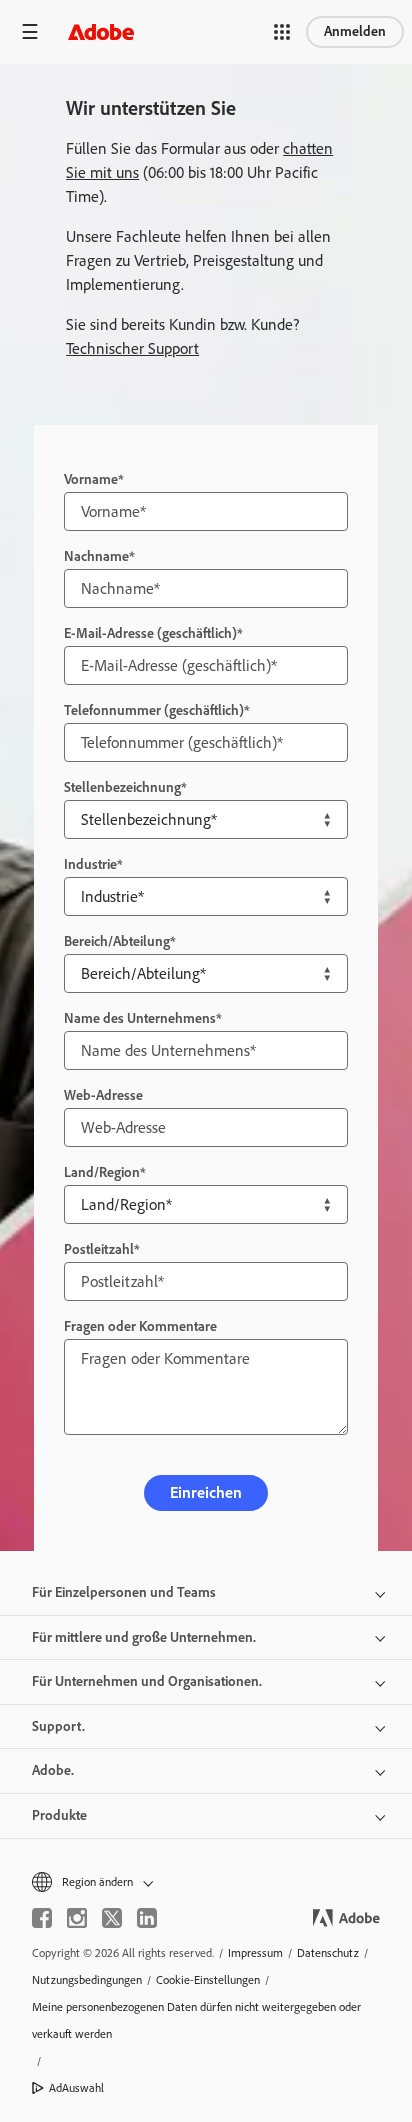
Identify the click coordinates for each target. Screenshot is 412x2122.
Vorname (91, 479)
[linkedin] (147, 1918)
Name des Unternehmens (140, 1018)
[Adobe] (101, 31)
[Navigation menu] (30, 31)
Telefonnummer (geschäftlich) (154, 710)
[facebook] (42, 1918)
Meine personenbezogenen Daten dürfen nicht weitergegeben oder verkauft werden (196, 2020)
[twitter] (112, 1918)
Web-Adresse (103, 1095)
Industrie (90, 864)
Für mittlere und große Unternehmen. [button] (144, 1637)
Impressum (255, 1953)
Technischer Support (132, 348)
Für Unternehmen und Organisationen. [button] (147, 1681)
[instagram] (77, 1918)
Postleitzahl (99, 1249)
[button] (282, 32)
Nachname (96, 556)
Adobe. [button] (53, 1770)
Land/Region (102, 1172)
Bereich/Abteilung (117, 941)
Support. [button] (58, 1726)
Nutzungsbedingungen (87, 1980)
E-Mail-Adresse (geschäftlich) (150, 633)
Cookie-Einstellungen (208, 1980)
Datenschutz (328, 1953)
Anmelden (355, 31)
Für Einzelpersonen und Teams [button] (124, 1592)
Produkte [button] (59, 1815)
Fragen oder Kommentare (140, 1326)
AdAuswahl (76, 2088)
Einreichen (206, 1492)
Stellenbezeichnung (122, 787)
